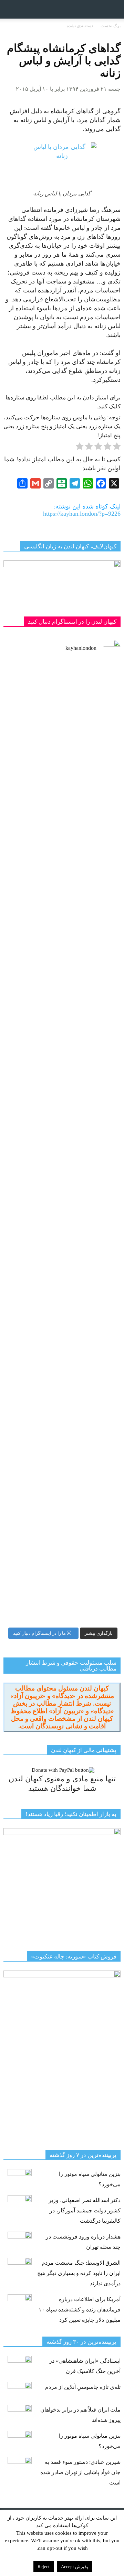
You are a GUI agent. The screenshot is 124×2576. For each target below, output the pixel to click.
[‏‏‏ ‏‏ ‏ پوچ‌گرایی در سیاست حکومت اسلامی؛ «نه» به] (62, 1479)
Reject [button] (44, 2567)
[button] (114, 9)
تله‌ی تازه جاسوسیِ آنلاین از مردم (83, 2387)
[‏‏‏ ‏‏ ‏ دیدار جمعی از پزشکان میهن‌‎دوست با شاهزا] (62, 732)
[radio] (117, 448)
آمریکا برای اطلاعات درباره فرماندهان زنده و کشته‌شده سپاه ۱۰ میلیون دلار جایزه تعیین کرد (80, 2310)
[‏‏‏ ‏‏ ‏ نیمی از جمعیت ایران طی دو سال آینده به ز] (62, 1194)
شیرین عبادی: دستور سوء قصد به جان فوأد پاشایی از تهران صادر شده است (80, 2472)
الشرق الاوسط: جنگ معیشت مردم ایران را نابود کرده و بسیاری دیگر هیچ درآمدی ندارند (79, 2273)
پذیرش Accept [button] (75, 2567)
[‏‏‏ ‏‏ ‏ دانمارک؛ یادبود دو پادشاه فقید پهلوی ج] (62, 821)
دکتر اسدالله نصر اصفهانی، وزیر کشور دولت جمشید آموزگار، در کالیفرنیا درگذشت (85, 2210)
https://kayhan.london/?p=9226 (82, 514)
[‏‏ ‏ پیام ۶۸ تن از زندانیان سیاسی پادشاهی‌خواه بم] (62, 981)
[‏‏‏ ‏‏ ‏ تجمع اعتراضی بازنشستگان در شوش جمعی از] (62, 1301)
